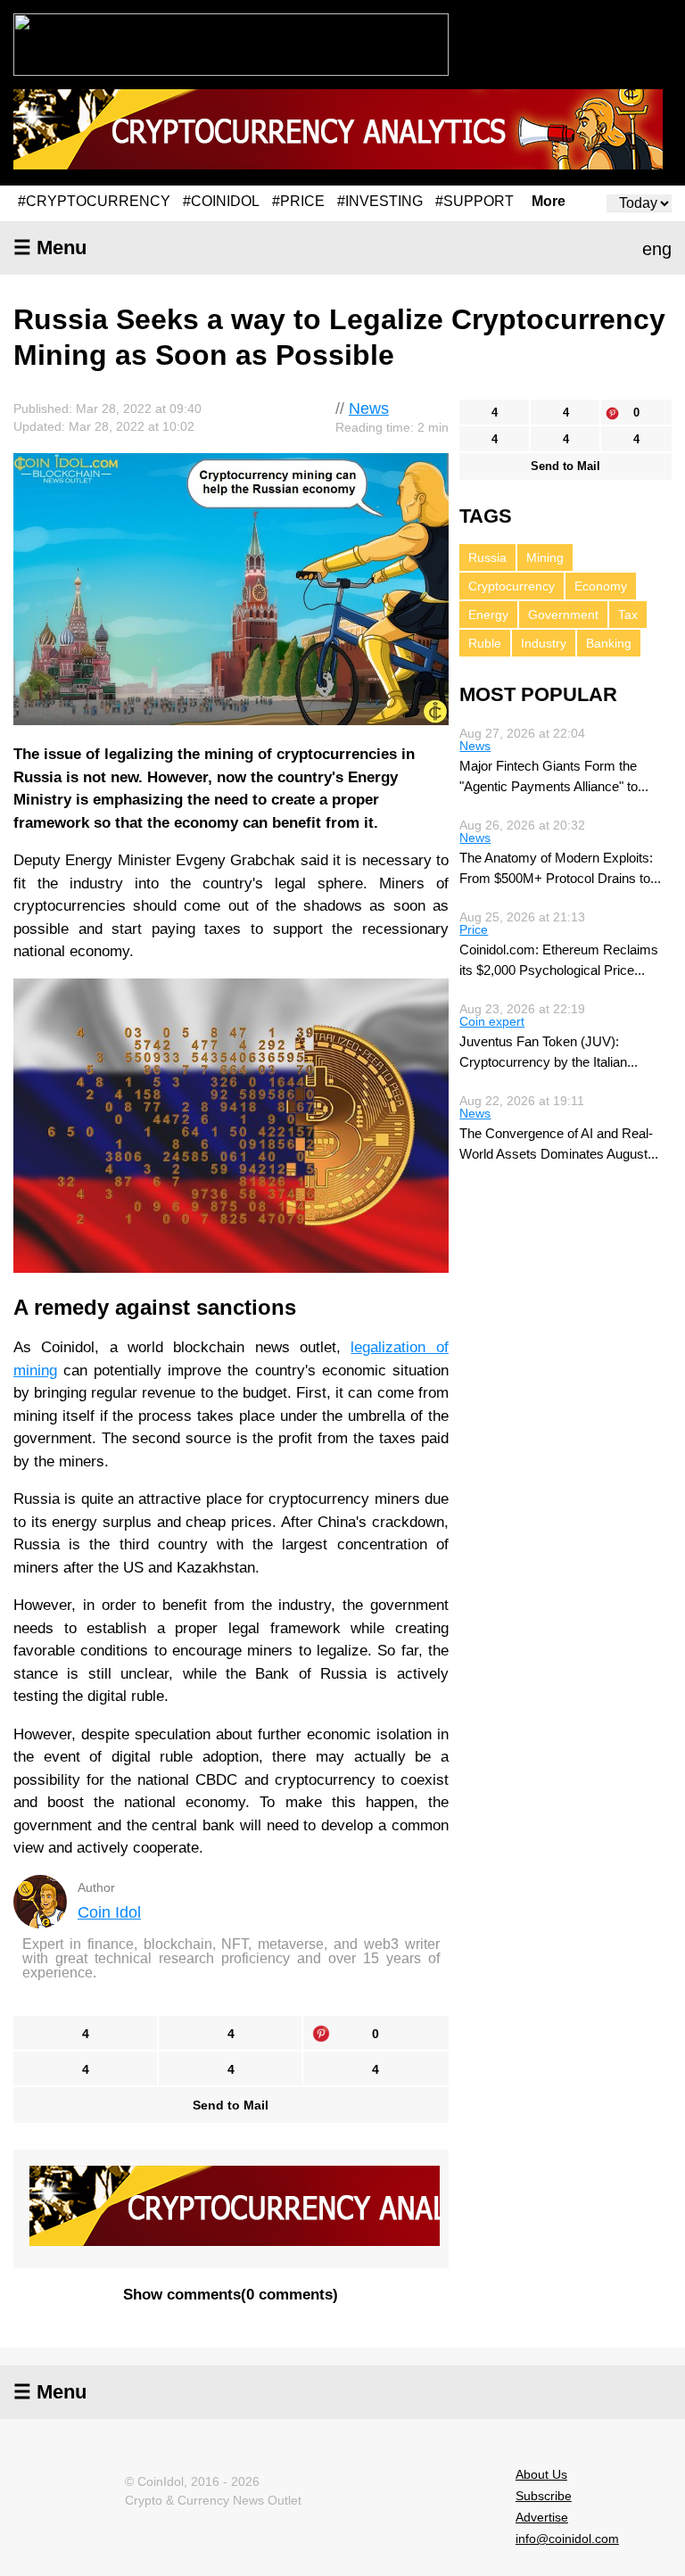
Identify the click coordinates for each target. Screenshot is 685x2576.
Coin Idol (109, 1912)
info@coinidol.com (567, 2539)
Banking (609, 643)
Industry (544, 643)
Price (474, 929)
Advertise (542, 2517)
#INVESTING (380, 201)
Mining (545, 557)
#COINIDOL (221, 201)
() (231, 2295)
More (549, 202)
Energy (488, 615)
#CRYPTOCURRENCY (94, 201)
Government (563, 615)
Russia (487, 557)
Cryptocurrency (512, 586)
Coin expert (492, 1021)
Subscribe (544, 2496)
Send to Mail (231, 2105)
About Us (541, 2474)
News (369, 409)
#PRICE (298, 201)
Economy (601, 586)
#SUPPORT (475, 201)
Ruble (485, 643)
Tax (628, 615)
